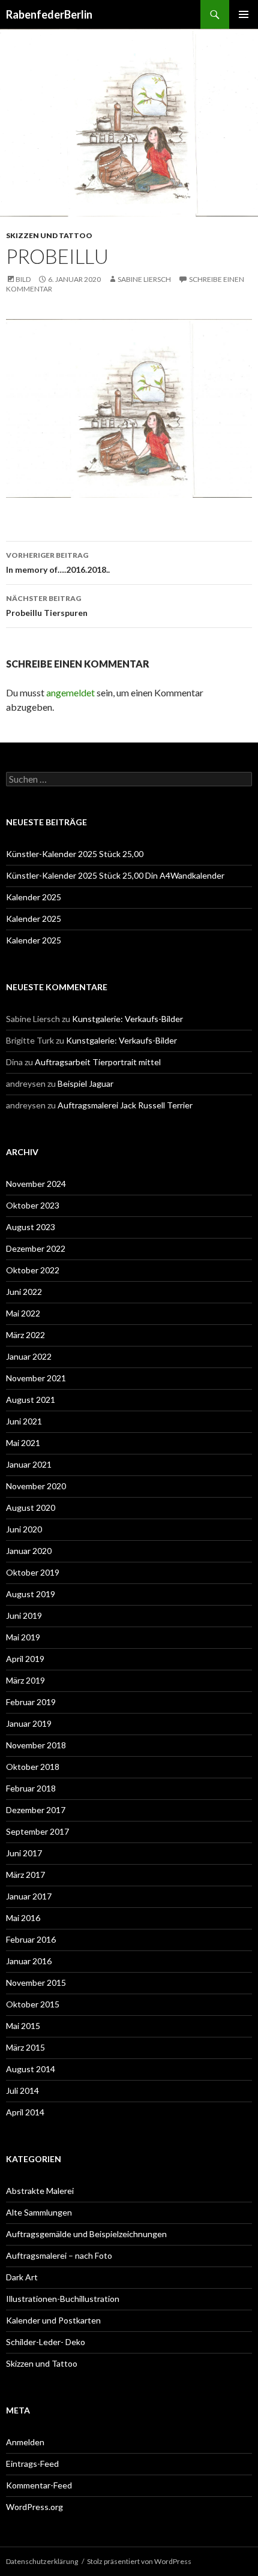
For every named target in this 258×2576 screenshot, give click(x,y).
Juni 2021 (24, 1421)
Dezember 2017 (36, 1810)
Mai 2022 (23, 1313)
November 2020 (36, 1486)
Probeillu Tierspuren (47, 606)
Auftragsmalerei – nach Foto (59, 2255)
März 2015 (25, 2047)
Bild (23, 279)
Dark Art (22, 2277)
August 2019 (31, 1594)
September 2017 (37, 1831)
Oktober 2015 (33, 2004)
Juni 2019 (24, 1615)
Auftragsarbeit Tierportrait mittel (98, 1062)
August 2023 (31, 1227)
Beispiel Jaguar (85, 1083)
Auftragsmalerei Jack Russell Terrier (125, 1105)
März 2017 (25, 1875)
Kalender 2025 (34, 897)
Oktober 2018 (33, 1767)
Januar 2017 (29, 1896)
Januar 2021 (29, 1464)
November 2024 (36, 1184)
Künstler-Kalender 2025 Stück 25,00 (75, 854)
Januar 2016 (29, 1961)
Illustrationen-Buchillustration (63, 2299)
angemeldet (70, 692)
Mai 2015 (23, 2026)
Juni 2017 (24, 1853)
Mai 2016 (23, 1918)
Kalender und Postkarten (53, 2320)
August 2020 (31, 1508)
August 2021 (31, 1400)
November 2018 (36, 1745)
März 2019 (25, 1680)
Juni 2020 (24, 1529)
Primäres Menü (244, 14)
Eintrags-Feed (32, 2464)
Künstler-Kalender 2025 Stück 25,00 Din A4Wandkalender (115, 875)
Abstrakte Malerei (40, 2191)
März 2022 (25, 1335)
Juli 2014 (22, 2090)
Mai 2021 (23, 1443)
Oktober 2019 (33, 1572)
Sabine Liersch (144, 279)
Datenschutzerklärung (42, 2561)
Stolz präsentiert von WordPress (139, 2561)
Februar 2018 (31, 1788)
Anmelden (25, 2442)
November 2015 (36, 1983)
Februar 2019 (31, 1702)
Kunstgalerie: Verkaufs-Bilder (127, 1019)
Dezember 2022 (36, 1248)
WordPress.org (34, 2507)
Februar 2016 (31, 1939)
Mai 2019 (23, 1637)
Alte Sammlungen (39, 2212)
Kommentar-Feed (39, 2485)
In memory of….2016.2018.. (58, 563)
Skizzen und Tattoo (49, 235)
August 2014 (31, 2069)
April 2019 (25, 1659)
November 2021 (36, 1378)
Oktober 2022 (33, 1270)
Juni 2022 (24, 1292)
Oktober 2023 (33, 1205)
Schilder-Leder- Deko (46, 2342)
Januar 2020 (29, 1551)
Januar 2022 (29, 1356)
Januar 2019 (29, 1723)
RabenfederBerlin (49, 14)
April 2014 (25, 2112)
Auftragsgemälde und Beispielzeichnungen (86, 2234)
